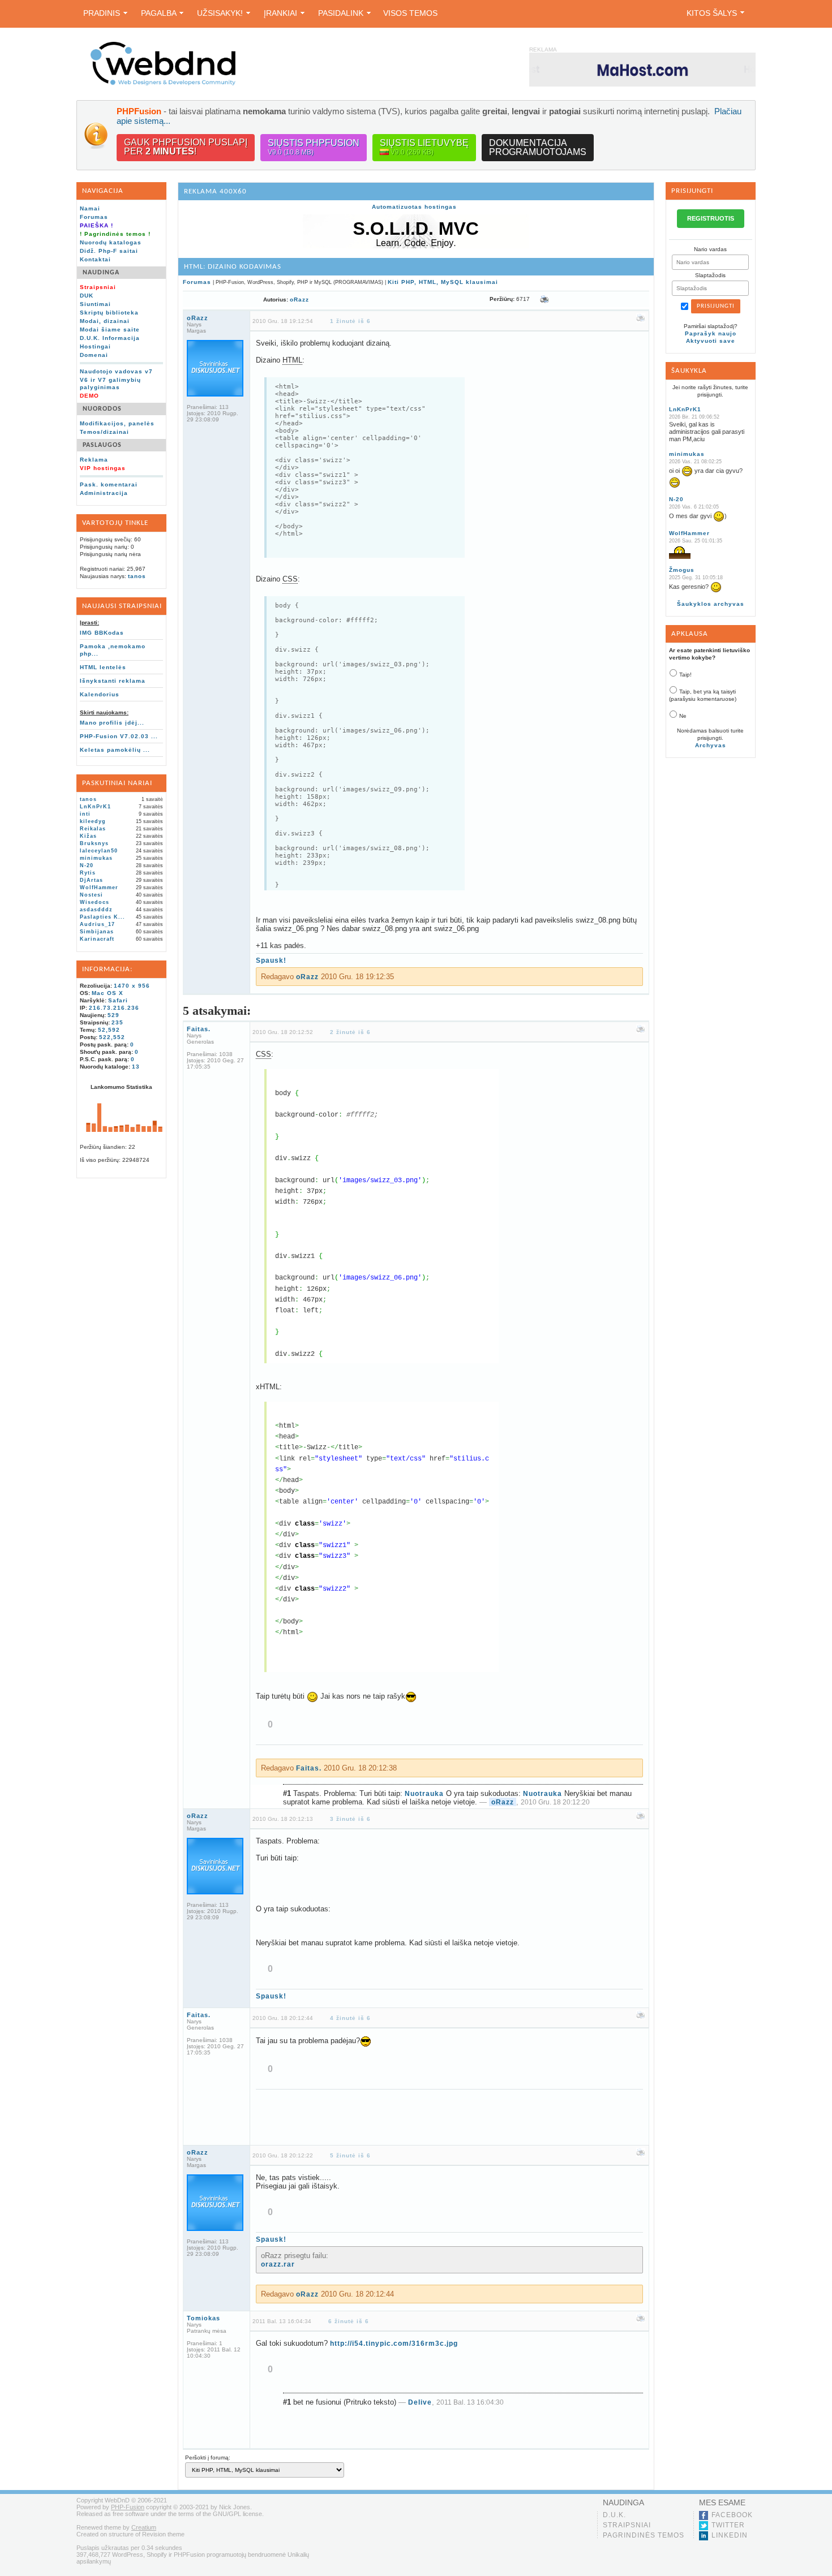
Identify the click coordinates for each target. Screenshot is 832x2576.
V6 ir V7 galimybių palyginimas (110, 384)
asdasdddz (96, 910)
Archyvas (711, 745)
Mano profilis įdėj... (112, 723)
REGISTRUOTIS (711, 218)
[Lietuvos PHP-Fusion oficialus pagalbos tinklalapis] (163, 83)
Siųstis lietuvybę (424, 147)
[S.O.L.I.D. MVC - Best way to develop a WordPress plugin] (416, 246)
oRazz (299, 300)
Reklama (94, 460)
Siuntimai (95, 304)
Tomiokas (203, 2318)
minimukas (96, 858)
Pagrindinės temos (644, 2535)
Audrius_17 (97, 924)
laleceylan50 (99, 851)
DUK (87, 296)
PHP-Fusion (128, 2507)
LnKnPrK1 (95, 807)
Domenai (94, 355)
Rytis (88, 873)
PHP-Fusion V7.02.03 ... (119, 736)
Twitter (728, 2525)
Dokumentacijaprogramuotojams (538, 147)
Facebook (732, 2515)
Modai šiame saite (110, 329)
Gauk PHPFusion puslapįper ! (186, 147)
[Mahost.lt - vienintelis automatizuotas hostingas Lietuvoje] (642, 69)
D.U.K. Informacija (110, 338)
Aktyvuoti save (711, 341)
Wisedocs (95, 902)
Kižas (88, 836)
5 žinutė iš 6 (350, 2155)
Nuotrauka (424, 1794)
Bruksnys (94, 843)
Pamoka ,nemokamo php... (113, 650)
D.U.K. (614, 2515)
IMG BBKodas (102, 633)
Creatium (144, 2527)
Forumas (94, 217)
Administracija (104, 493)
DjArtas (91, 880)
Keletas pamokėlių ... (115, 750)
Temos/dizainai (104, 432)
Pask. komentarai (109, 484)
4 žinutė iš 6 (350, 2018)
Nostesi (91, 895)
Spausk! (271, 960)
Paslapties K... (102, 917)
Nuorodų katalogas (111, 242)
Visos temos (410, 13)
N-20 (87, 865)
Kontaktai (95, 259)
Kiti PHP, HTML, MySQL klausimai (443, 282)
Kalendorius (100, 694)
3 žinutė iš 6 (350, 1819)
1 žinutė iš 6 (350, 321)
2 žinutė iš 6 (350, 1032)
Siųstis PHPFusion (314, 147)
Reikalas (93, 829)
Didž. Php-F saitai (109, 251)
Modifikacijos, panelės (117, 423)
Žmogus (682, 570)
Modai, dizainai (105, 321)
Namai (90, 208)
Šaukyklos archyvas (711, 604)
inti (85, 814)
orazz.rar (278, 2264)
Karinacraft (97, 939)
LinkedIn (730, 2535)
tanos (137, 576)
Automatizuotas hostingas (414, 207)
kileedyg (93, 821)
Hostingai (95, 346)
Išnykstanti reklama (113, 681)
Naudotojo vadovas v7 (116, 371)
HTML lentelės (103, 667)
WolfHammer (99, 888)
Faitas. (199, 1029)
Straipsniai (627, 2525)
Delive (420, 2402)
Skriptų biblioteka (109, 313)
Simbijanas (97, 932)
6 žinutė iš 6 (349, 2321)
